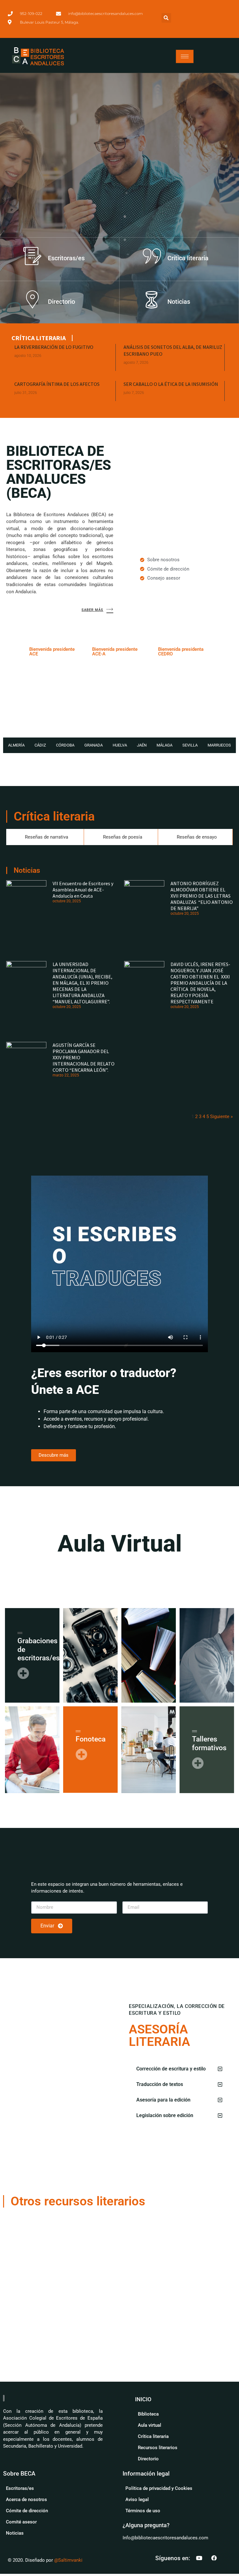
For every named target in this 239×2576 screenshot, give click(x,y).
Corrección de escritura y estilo (171, 2069)
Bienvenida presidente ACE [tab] (52, 652)
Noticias (179, 302)
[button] (166, 18)
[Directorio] (32, 299)
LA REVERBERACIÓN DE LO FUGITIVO (54, 347)
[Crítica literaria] (152, 256)
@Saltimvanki (68, 2560)
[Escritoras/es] (32, 256)
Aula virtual (150, 2425)
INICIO (143, 2399)
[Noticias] (152, 299)
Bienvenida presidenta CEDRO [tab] (181, 652)
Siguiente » (221, 1117)
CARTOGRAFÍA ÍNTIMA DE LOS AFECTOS (57, 384)
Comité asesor (21, 2522)
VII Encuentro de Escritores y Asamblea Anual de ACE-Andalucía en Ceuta (83, 890)
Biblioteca (148, 2414)
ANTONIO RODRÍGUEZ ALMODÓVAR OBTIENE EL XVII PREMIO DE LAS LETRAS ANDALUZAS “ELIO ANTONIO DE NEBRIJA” (202, 896)
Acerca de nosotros (26, 2500)
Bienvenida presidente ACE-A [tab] (115, 652)
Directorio (61, 302)
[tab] (16, 745)
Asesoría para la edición (163, 2100)
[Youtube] (199, 2558)
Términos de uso (143, 2511)
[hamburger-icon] (185, 56)
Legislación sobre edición (165, 2115)
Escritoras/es (66, 258)
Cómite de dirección (27, 2511)
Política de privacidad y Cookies (159, 2488)
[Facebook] (214, 2558)
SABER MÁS (92, 610)
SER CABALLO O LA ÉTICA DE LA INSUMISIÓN (171, 384)
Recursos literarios (158, 2448)
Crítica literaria (188, 258)
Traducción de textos (160, 2084)
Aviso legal (137, 2500)
